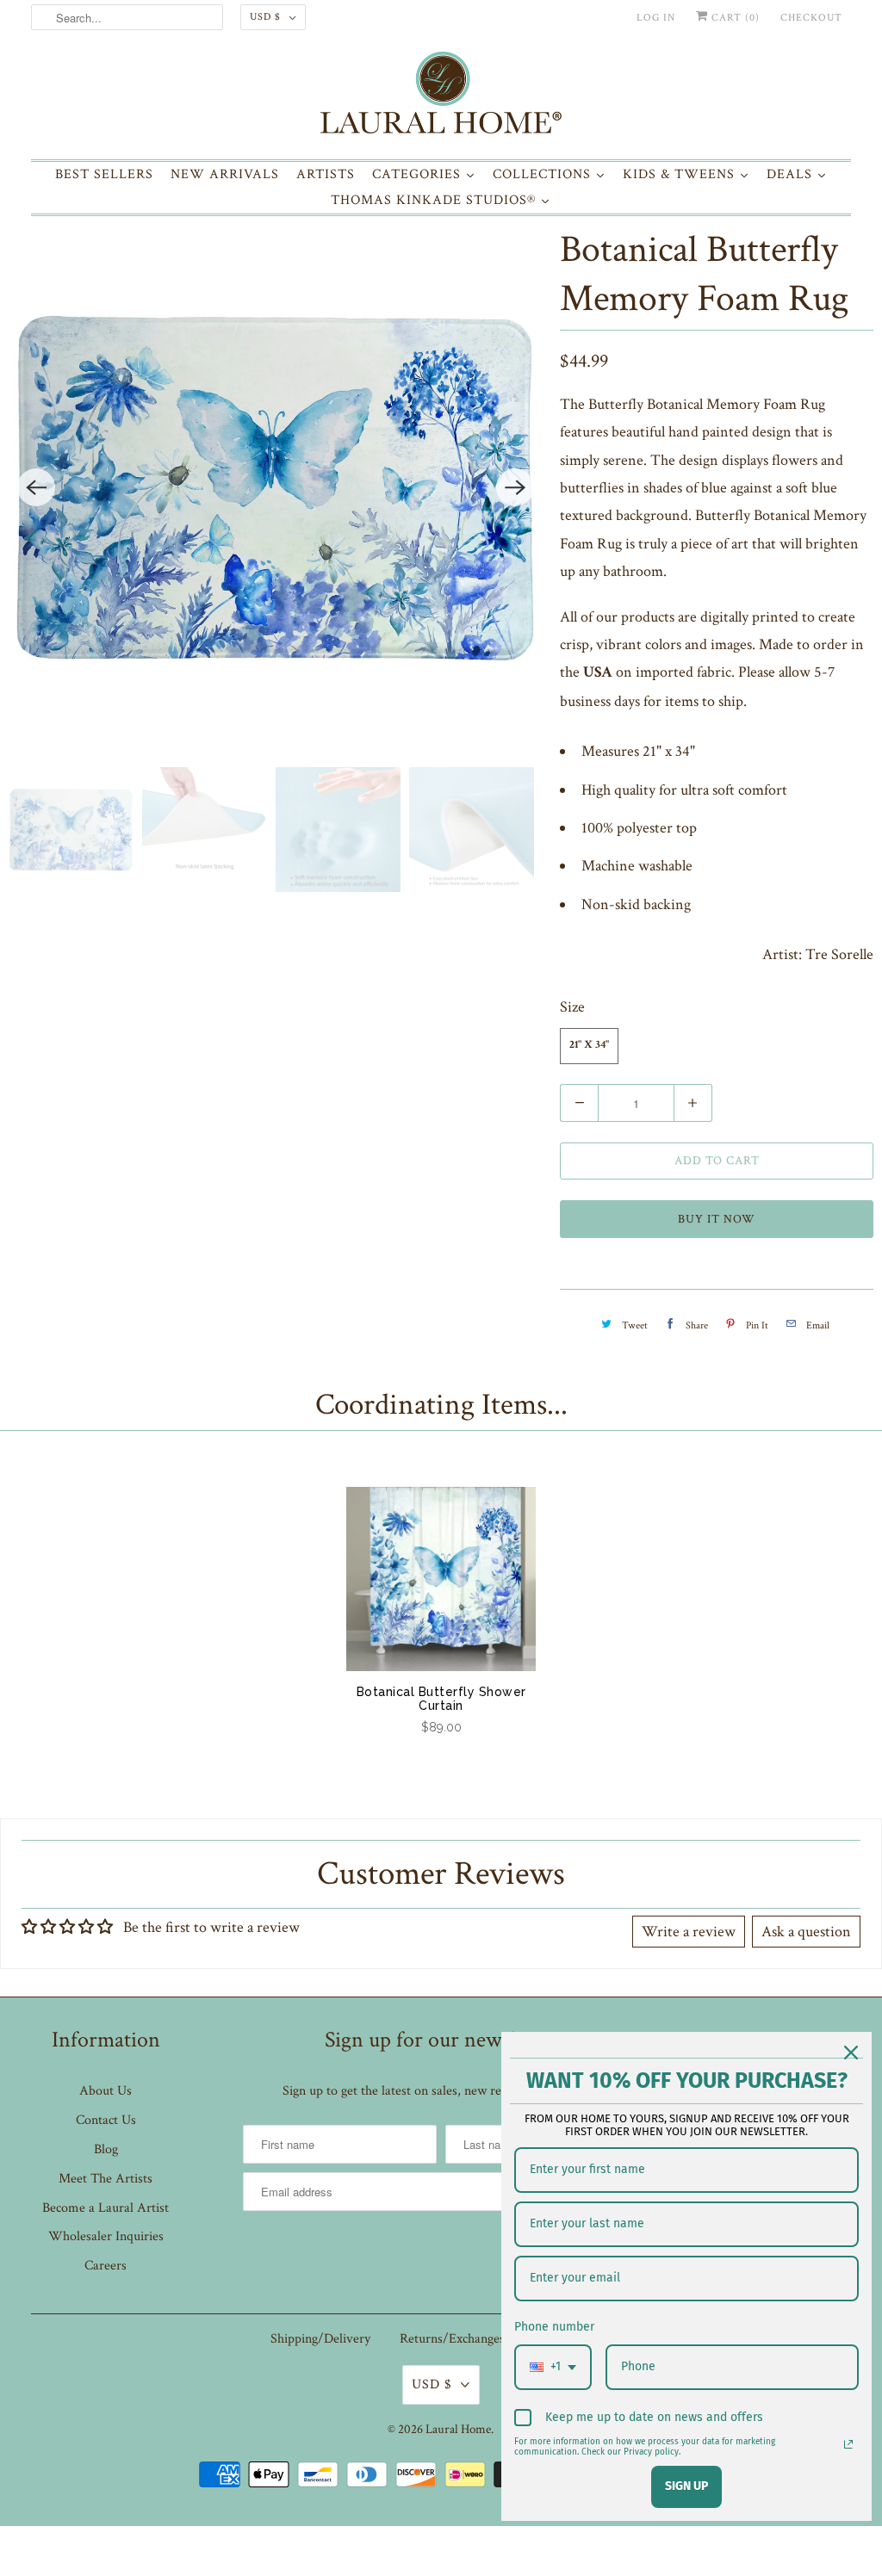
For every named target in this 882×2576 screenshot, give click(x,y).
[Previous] (36, 487)
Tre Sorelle (839, 954)
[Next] (515, 487)
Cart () (734, 18)
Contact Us (106, 2120)
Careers (106, 2266)
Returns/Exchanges (452, 2339)
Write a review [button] (689, 1932)
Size (572, 1007)
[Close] (851, 2053)
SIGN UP (686, 2486)
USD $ (265, 17)
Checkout (811, 18)
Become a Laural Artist (106, 2208)
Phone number (554, 2327)
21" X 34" (589, 1046)
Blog (106, 2149)
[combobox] (553, 2367)
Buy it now (717, 1219)
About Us (106, 2091)
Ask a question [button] (806, 1932)
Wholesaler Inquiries (106, 2236)
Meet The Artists (106, 2179)
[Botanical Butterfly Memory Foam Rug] (276, 487)
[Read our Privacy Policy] (848, 2444)
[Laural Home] (441, 97)
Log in (656, 18)
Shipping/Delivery (320, 2339)
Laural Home (458, 2429)
